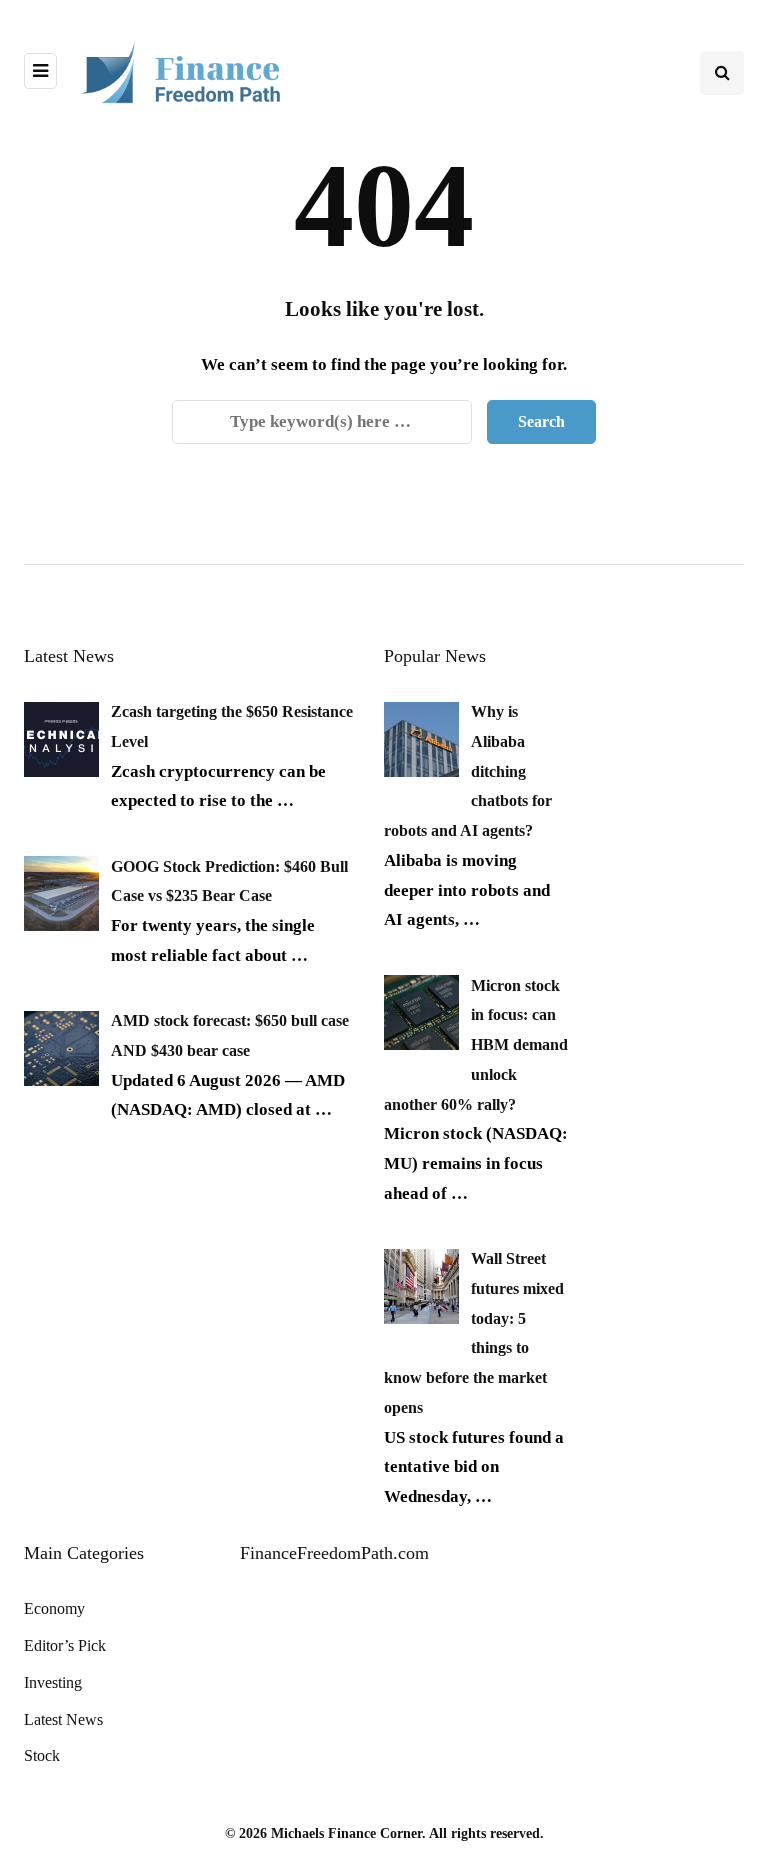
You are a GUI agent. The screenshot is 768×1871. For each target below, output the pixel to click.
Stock (42, 1755)
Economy (54, 1608)
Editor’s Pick (65, 1645)
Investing (53, 1682)
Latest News (63, 1719)
